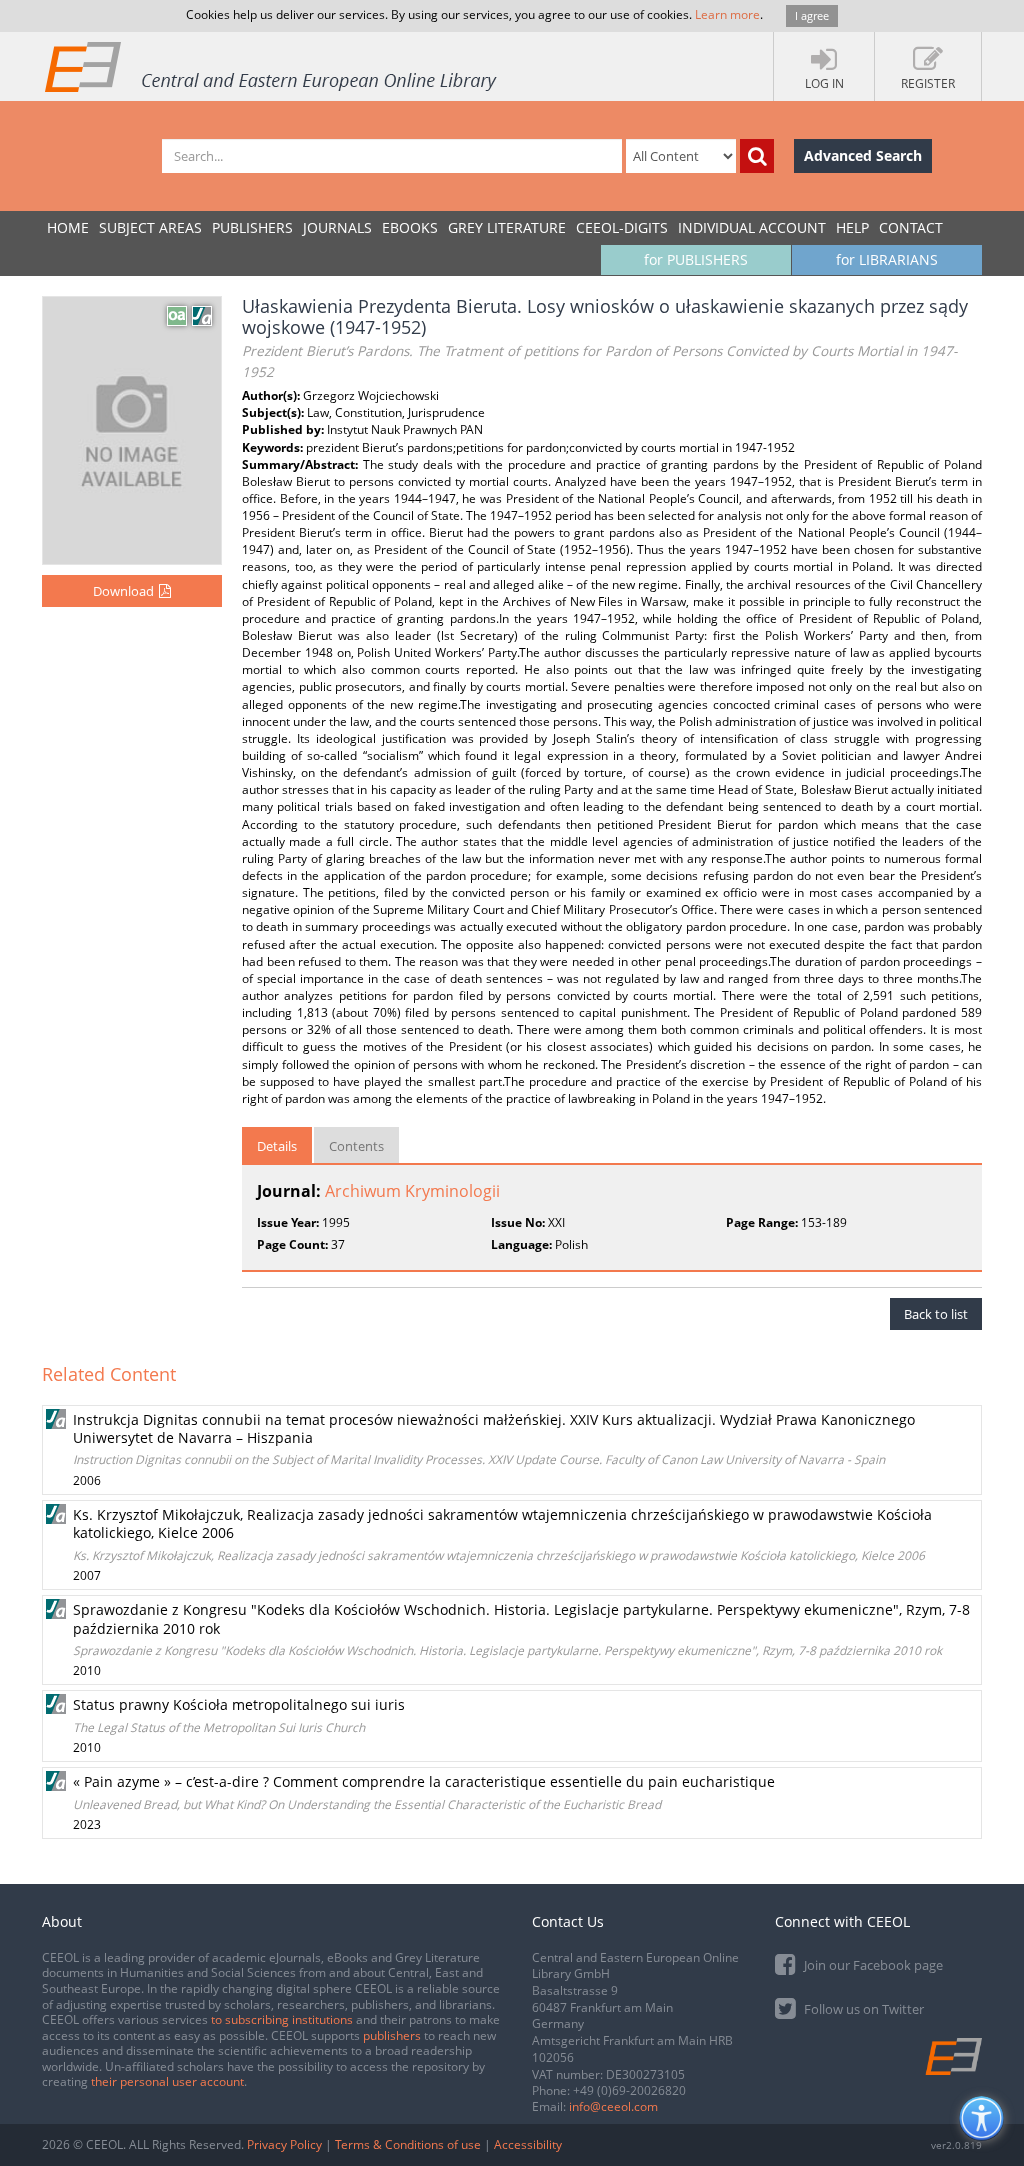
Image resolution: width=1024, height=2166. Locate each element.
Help (852, 227)
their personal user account (167, 2081)
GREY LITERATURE (507, 227)
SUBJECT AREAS (150, 227)
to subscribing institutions (282, 2019)
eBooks (410, 227)
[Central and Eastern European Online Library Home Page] (272, 66)
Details (277, 1146)
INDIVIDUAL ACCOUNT (752, 227)
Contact (911, 227)
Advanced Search (863, 155)
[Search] (757, 156)
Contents (356, 1146)
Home (68, 227)
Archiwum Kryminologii (412, 1191)
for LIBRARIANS (887, 259)
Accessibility (528, 2144)
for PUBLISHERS (696, 259)
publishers (392, 2035)
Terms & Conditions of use (408, 2144)
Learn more (727, 14)
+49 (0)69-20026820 (629, 2090)
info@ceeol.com (613, 2106)
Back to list (936, 1314)
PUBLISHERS (252, 227)
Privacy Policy (284, 2144)
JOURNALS (337, 227)
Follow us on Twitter (862, 2009)
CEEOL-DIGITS (622, 227)
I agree (812, 15)
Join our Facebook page (872, 1965)
